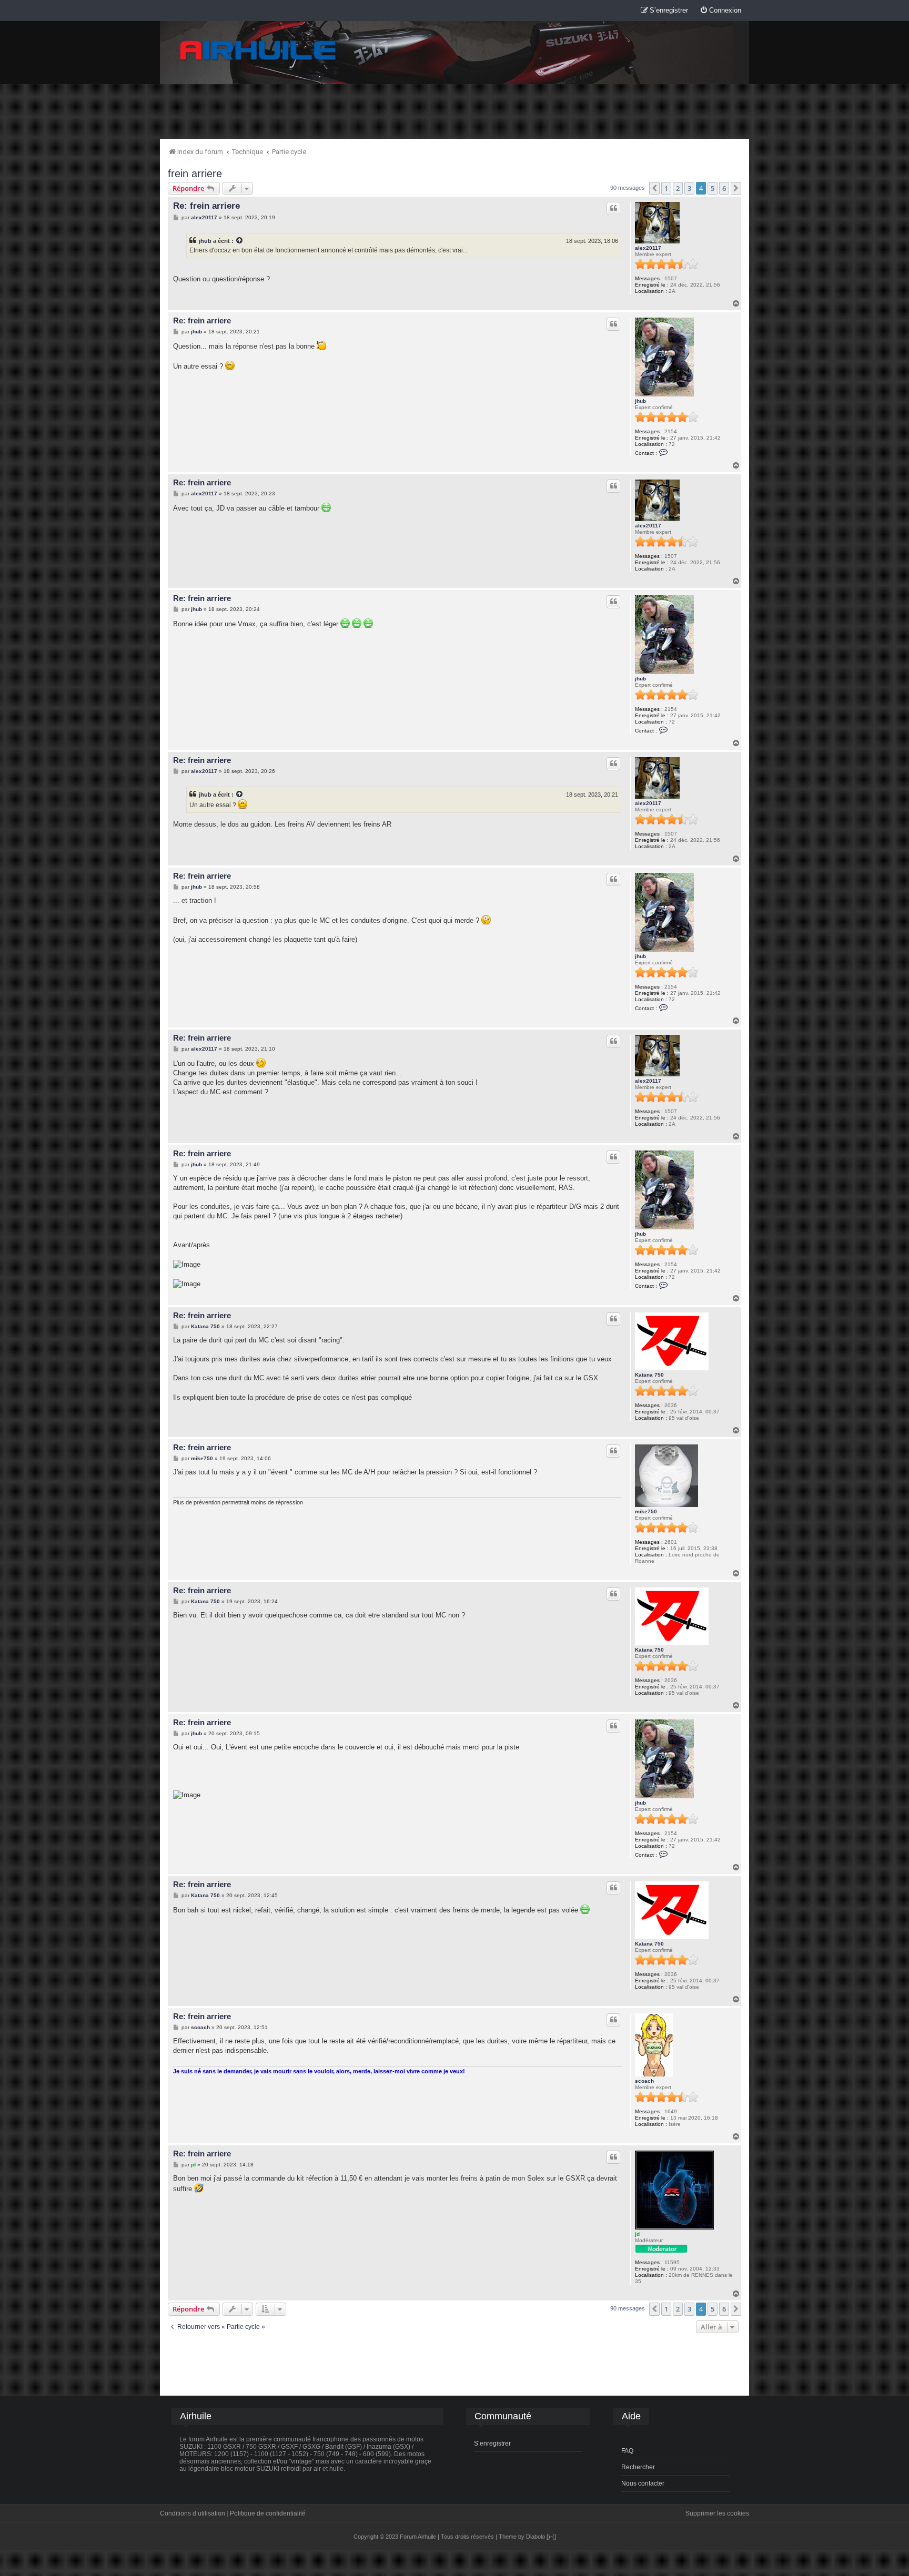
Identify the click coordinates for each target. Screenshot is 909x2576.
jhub (205, 241)
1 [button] (666, 188)
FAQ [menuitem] (627, 2451)
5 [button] (713, 188)
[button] (654, 188)
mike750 (646, 1511)
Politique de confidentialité (268, 2513)
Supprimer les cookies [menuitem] (717, 2513)
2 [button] (678, 188)
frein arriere (195, 174)
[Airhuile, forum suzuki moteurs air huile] (258, 51)
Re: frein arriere (206, 206)
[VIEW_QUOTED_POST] (240, 241)
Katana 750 (649, 1375)
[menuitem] (720, 11)
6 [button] (724, 188)
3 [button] (689, 188)
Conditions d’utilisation (193, 2513)
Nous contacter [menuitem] (643, 2483)
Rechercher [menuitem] (638, 2467)
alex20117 (648, 248)
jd (637, 2234)
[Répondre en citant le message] (613, 208)
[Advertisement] (454, 111)
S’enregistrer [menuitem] (492, 2443)
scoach (644, 2081)
